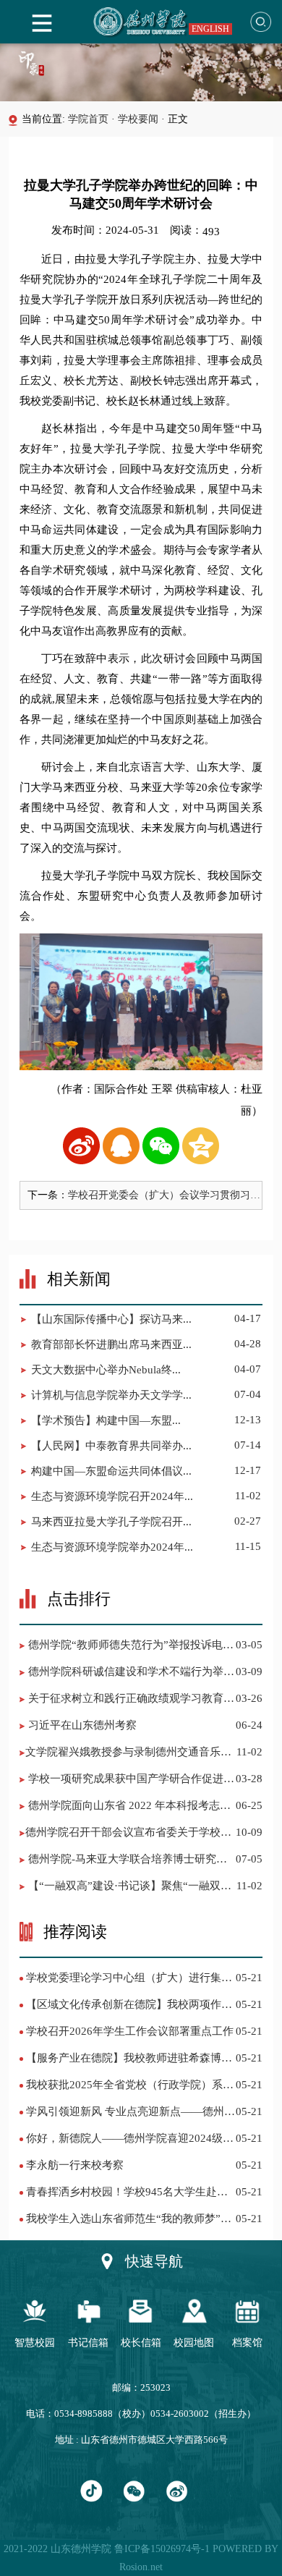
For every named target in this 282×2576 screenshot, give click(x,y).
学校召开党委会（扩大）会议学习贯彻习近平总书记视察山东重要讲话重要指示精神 (164, 1196)
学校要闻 (138, 119)
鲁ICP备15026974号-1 (161, 2549)
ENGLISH (210, 29)
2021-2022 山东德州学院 (57, 2549)
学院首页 (88, 119)
